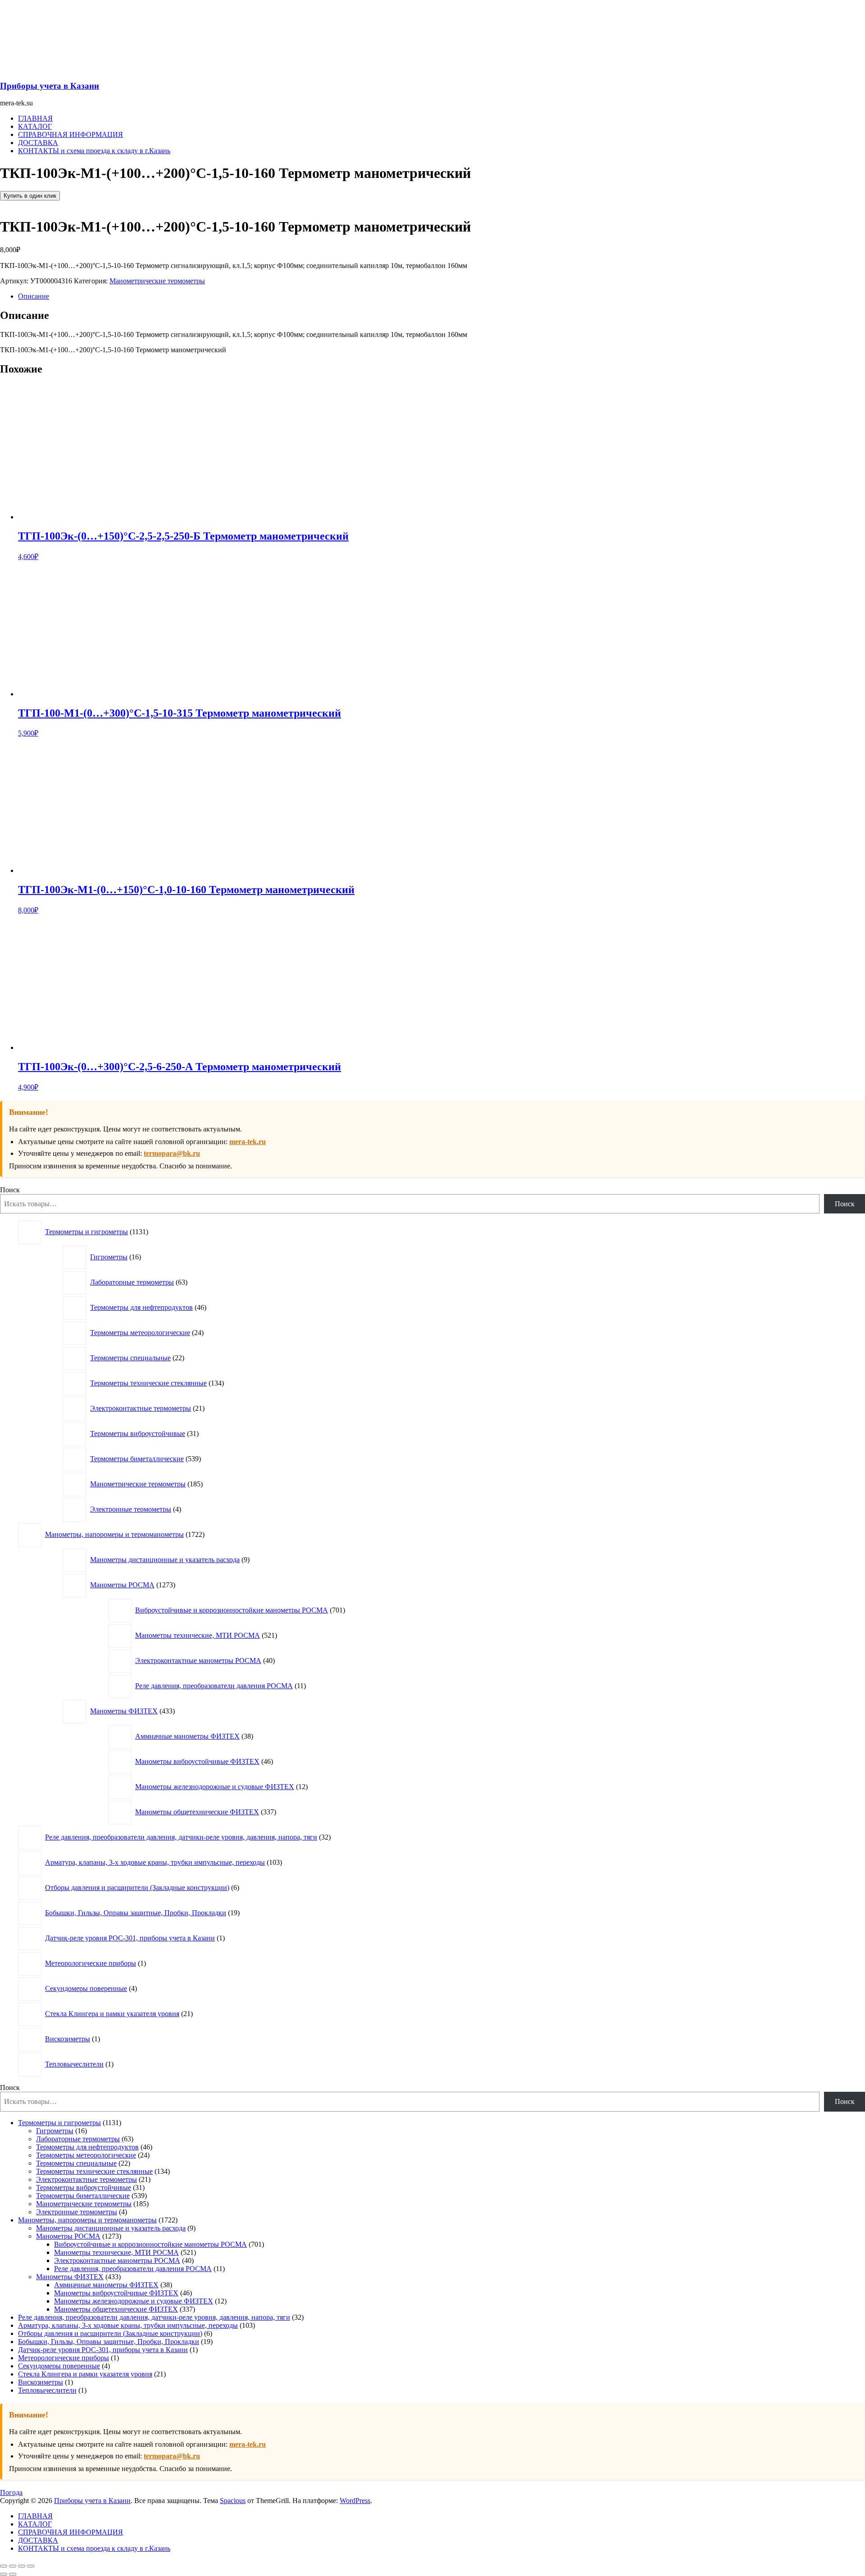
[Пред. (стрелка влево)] (4, 2574)
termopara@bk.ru (172, 1153)
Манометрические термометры (157, 281)
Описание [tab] (34, 296)
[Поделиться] (22, 2566)
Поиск (10, 1190)
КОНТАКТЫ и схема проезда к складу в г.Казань (94, 151)
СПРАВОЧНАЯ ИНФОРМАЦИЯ (71, 134)
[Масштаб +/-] (4, 2566)
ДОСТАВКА (38, 143)
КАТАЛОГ (35, 126)
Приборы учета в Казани (50, 86)
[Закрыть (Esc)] (31, 2566)
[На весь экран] (13, 2566)
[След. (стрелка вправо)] (13, 2574)
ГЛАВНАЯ (35, 118)
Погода (11, 2492)
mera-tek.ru (248, 1142)
